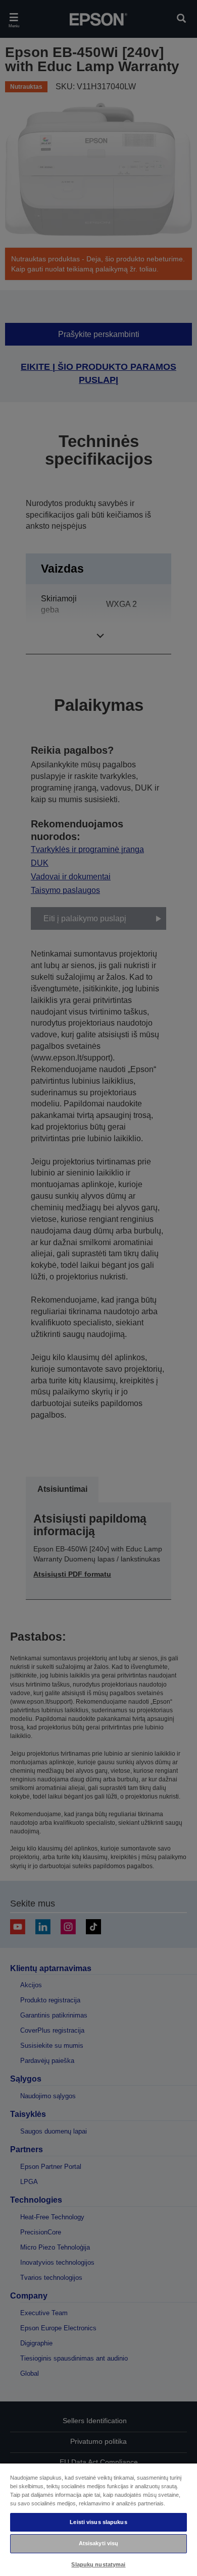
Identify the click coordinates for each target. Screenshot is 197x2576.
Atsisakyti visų (99, 2543)
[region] (98, 2519)
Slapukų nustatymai (98, 2564)
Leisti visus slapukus (98, 2522)
